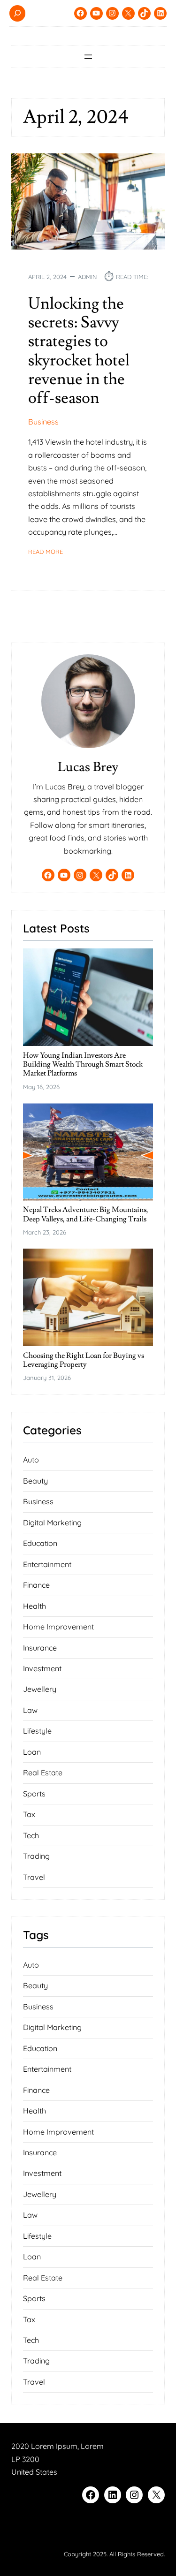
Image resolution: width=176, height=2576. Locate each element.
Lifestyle (37, 1731)
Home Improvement (58, 1627)
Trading (36, 1856)
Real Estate (43, 1773)
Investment (42, 1668)
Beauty (35, 1481)
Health (34, 1606)
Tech (31, 1835)
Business (43, 422)
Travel (34, 1877)
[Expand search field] (17, 13)
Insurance (40, 1648)
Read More (46, 552)
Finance (36, 1585)
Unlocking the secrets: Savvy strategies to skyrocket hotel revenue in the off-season (79, 351)
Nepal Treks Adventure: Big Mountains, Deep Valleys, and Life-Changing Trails (86, 1215)
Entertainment (47, 1564)
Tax (29, 1814)
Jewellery (40, 1689)
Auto (31, 1460)
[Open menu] (88, 57)
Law (30, 1710)
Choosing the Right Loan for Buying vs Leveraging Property (84, 1360)
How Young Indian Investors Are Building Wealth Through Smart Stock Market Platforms (83, 1065)
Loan (32, 1752)
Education (40, 1543)
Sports (34, 1794)
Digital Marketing (52, 1523)
